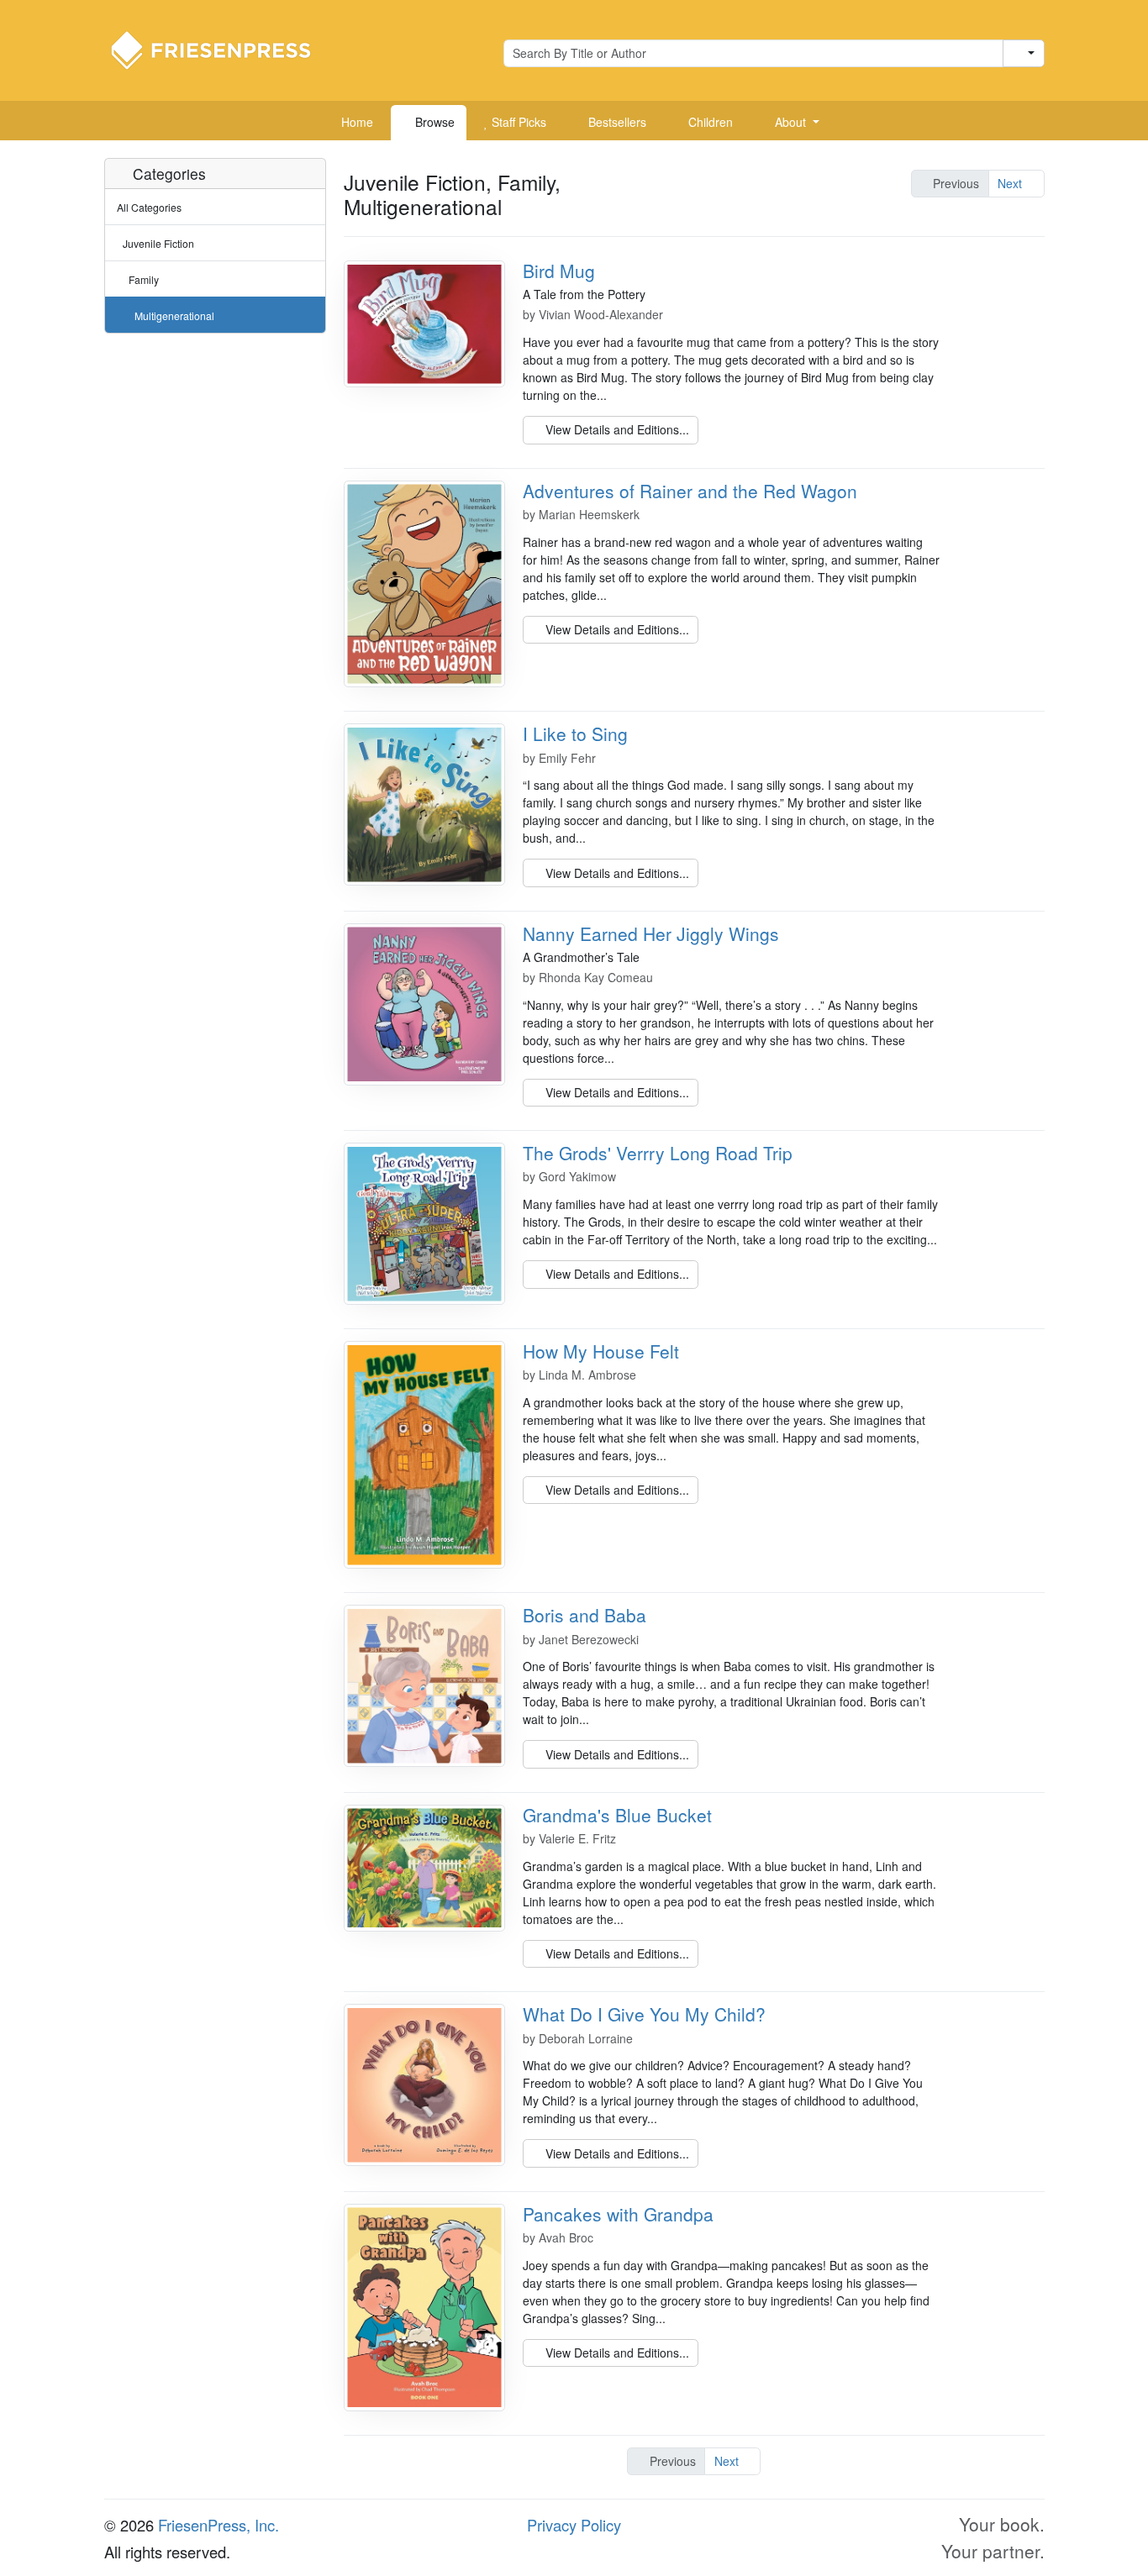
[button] (791, 123)
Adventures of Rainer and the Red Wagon (690, 491)
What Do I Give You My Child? (644, 2014)
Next (1011, 183)
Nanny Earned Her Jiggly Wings (651, 933)
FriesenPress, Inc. (219, 2525)
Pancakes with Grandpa (618, 2214)
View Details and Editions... (616, 429)
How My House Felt (601, 1351)
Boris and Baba (585, 1615)
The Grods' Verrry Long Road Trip (658, 1153)
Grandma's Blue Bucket (617, 1815)
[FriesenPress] (222, 49)
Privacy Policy (574, 2525)
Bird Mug (559, 271)
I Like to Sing (575, 733)
